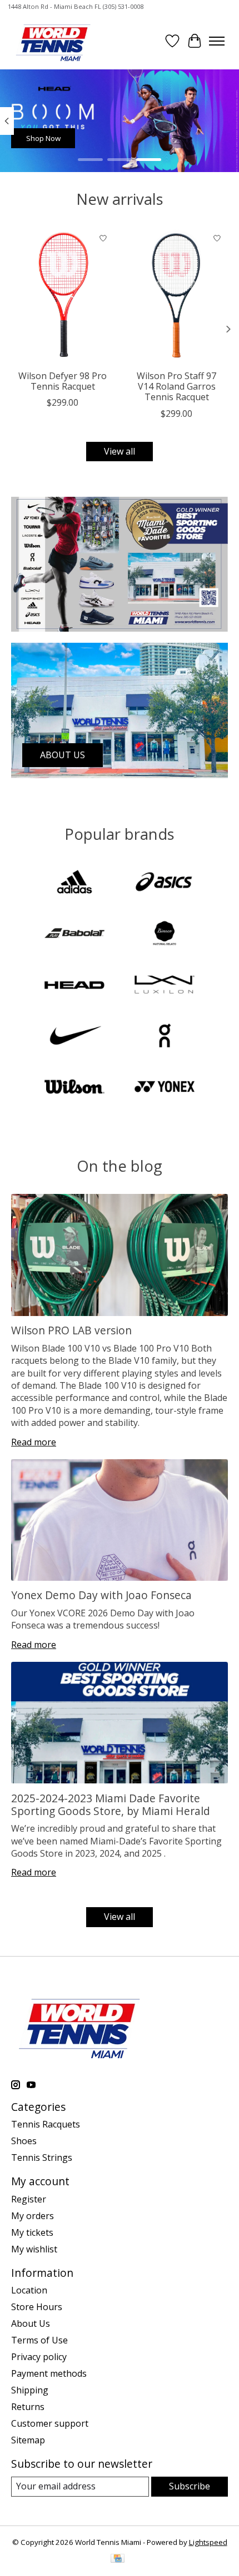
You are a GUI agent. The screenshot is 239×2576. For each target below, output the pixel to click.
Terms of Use (39, 2340)
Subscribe (190, 2486)
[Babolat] (74, 934)
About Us (31, 2323)
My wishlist (34, 2249)
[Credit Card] (118, 2559)
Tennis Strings (42, 2157)
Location (29, 2290)
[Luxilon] (165, 986)
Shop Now (43, 138)
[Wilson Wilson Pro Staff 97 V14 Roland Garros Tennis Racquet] (176, 296)
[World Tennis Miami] (53, 41)
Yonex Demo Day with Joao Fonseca (101, 1595)
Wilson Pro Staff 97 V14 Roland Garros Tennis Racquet (176, 386)
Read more (34, 1442)
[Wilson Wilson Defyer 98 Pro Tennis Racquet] (63, 296)
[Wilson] (74, 1088)
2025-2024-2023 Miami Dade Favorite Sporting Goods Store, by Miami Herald (111, 1804)
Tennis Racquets (46, 2124)
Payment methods (49, 2373)
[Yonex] (165, 1088)
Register (29, 2199)
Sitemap (28, 2440)
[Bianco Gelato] (165, 934)
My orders (33, 2216)
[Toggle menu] (217, 41)
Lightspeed (208, 2542)
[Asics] (165, 883)
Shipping (30, 2390)
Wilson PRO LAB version (71, 1330)
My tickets (32, 2232)
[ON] (165, 1037)
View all (120, 451)
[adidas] (74, 883)
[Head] (74, 986)
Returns (28, 2407)
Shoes (24, 2141)
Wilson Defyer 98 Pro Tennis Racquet (63, 381)
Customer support (50, 2423)
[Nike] (74, 1037)
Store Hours (37, 2307)
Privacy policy (39, 2357)
